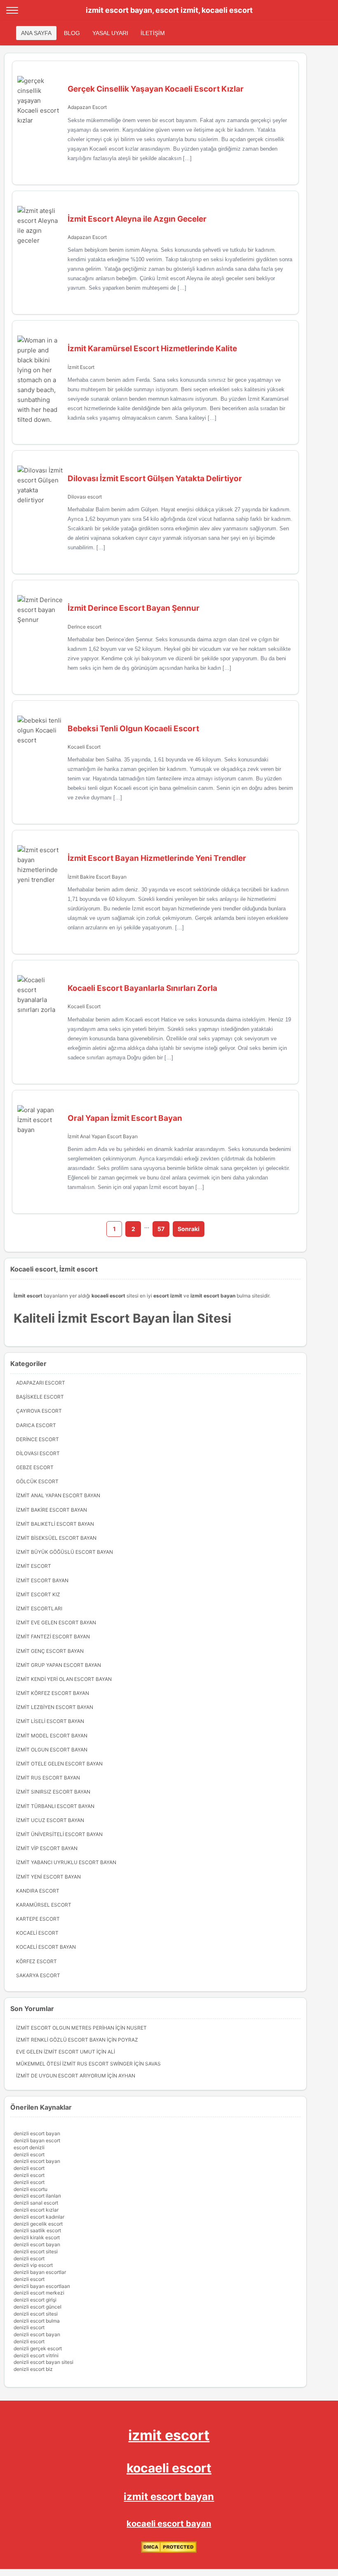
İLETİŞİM (153, 33)
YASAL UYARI (110, 33)
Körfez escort (36, 1961)
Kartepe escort (38, 1919)
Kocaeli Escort (84, 747)
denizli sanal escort (36, 2203)
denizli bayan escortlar (40, 2272)
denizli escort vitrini (36, 2355)
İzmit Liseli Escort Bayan (50, 1721)
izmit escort (169, 2435)
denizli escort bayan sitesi (43, 2362)
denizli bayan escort (37, 2140)
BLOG (72, 33)
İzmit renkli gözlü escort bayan (61, 2040)
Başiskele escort (40, 1397)
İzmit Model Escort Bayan (52, 1736)
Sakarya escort (38, 1975)
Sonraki (189, 1229)
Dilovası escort (85, 497)
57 (161, 1229)
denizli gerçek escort (38, 2348)
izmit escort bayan (169, 2497)
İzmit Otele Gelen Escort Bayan (59, 1764)
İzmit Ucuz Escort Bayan (50, 1820)
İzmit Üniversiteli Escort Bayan (59, 1834)
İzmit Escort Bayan (42, 1580)
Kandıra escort (38, 1891)
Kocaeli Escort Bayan (46, 1947)
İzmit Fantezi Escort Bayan (53, 1637)
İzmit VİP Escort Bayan (47, 1848)
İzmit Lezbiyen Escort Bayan (55, 1707)
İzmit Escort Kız (38, 1594)
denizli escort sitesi (36, 2251)
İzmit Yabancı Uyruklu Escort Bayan (66, 1862)
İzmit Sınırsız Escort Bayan (53, 1792)
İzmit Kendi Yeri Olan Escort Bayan (64, 1679)
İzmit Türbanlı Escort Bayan (55, 1806)
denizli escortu (31, 2189)
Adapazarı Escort (87, 107)
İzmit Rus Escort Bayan (48, 1778)
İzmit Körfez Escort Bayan (53, 1693)
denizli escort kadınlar (39, 2217)
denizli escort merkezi (39, 2293)
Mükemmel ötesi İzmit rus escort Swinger (74, 2064)
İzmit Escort (81, 367)
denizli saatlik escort (37, 2230)
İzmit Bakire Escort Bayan (97, 877)
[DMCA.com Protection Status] (169, 2551)
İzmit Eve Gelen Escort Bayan (56, 1622)
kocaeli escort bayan (169, 2524)
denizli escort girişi (35, 2300)
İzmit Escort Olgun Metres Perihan (65, 2028)
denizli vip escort (33, 2265)
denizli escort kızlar (36, 2210)
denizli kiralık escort (37, 2237)
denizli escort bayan (37, 2133)
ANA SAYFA (36, 33)
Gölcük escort (37, 1481)
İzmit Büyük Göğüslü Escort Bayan (65, 1552)
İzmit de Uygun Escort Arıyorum (61, 2076)
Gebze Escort (35, 1467)
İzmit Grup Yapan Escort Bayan (59, 1665)
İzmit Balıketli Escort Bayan (55, 1524)
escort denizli (29, 2147)
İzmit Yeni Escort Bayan (48, 1877)
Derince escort (84, 627)
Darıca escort (36, 1425)
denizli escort (29, 2154)
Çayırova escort (39, 1411)
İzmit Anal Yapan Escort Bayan (103, 1136)
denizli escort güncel (38, 2307)
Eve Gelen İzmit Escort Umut (56, 2052)
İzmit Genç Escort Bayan (50, 1651)
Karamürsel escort (44, 1905)
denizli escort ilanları (37, 2196)
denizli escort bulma (37, 2321)
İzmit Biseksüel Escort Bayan (56, 1538)
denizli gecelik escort (38, 2224)
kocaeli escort (169, 2468)
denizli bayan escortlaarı (42, 2286)
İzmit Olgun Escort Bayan (52, 1750)
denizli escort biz (33, 2369)
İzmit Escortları (39, 1608)
